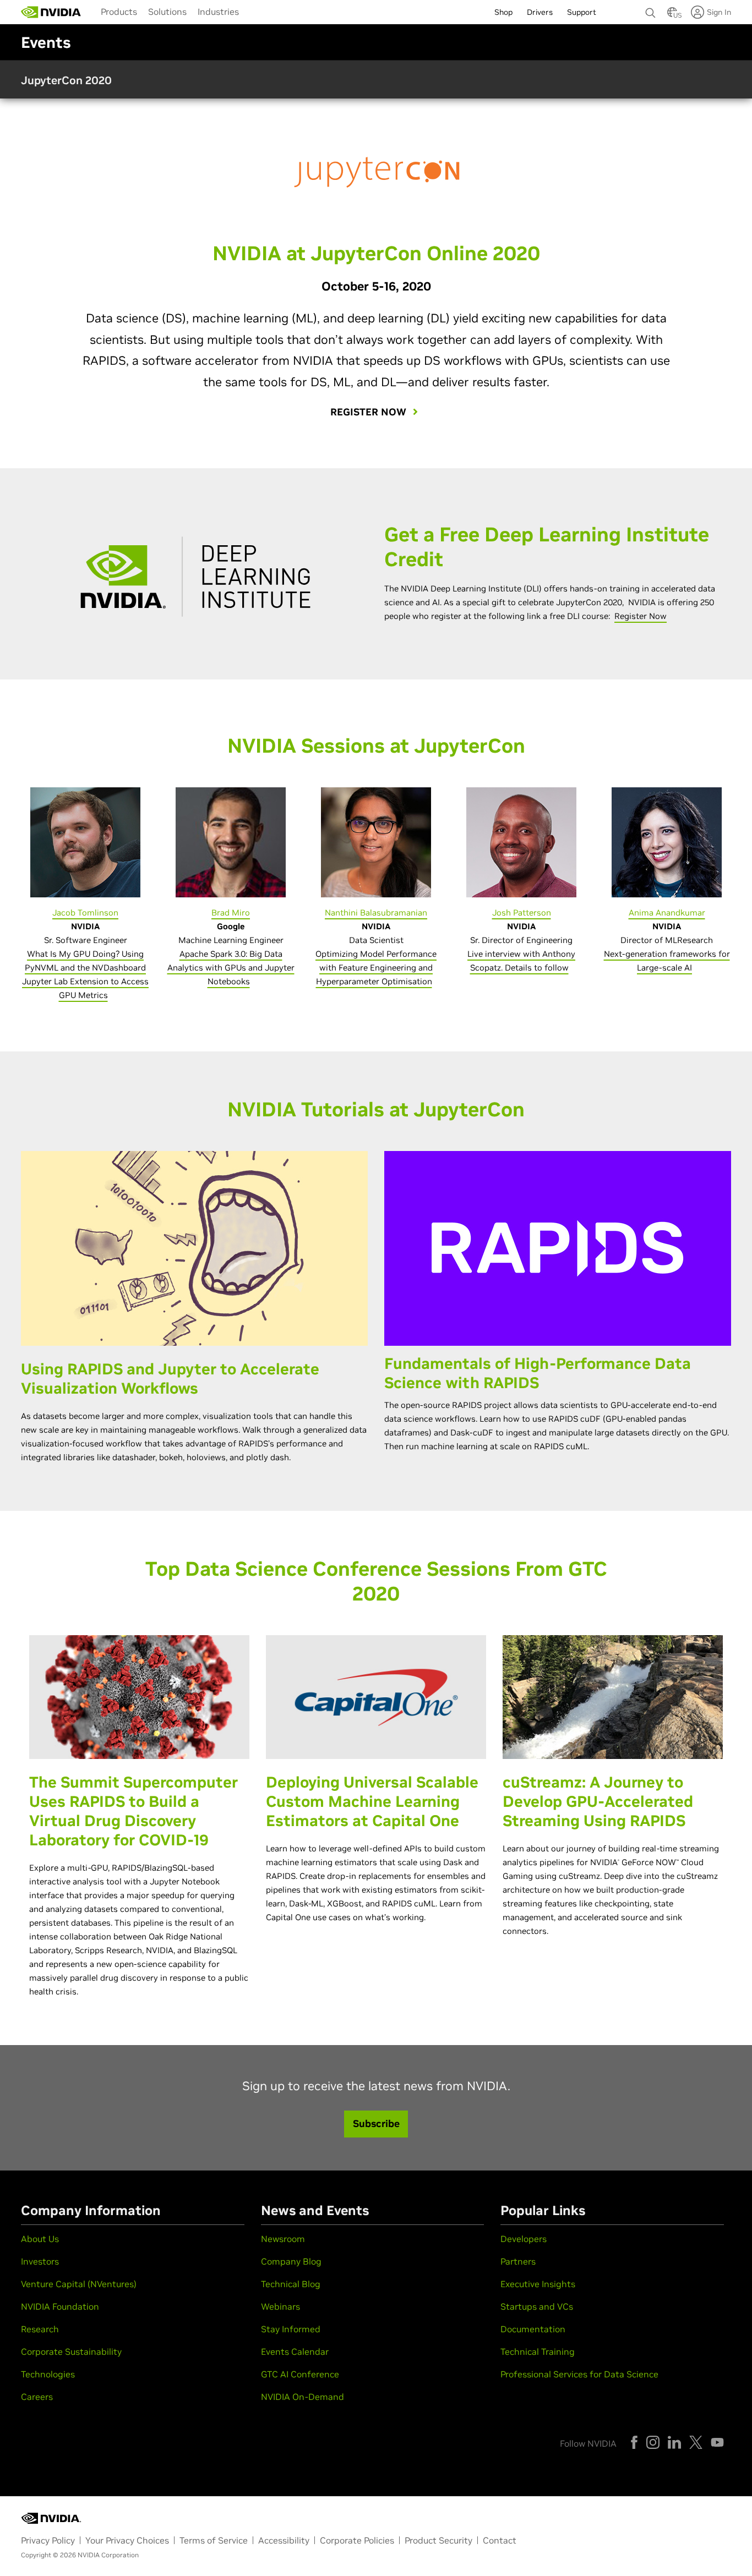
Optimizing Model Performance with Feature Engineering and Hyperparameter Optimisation (376, 968)
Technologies (48, 2374)
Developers (524, 2239)
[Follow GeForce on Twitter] (696, 2442)
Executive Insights (538, 2284)
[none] (651, 8)
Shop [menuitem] (503, 12)
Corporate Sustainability (71, 2352)
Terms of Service (214, 2540)
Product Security (438, 2540)
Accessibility (284, 2540)
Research (40, 2329)
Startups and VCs (537, 2306)
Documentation (533, 2329)
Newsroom (283, 2239)
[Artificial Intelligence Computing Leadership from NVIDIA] (51, 12)
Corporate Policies (357, 2540)
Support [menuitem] (582, 12)
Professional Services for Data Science (579, 2374)
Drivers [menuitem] (540, 12)
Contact (500, 2540)
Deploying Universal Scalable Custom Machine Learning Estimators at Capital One (372, 1802)
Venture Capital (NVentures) (79, 2284)
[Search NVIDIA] (651, 10)
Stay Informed (291, 2329)
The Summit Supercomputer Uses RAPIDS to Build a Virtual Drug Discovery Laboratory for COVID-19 (133, 1811)
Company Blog (291, 2261)
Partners (518, 2261)
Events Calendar (295, 2352)
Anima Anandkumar (667, 912)
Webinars (280, 2306)
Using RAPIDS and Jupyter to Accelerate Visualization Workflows (170, 1379)
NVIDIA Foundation (60, 2306)
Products (119, 12)
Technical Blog (291, 2284)
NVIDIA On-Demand (303, 2397)
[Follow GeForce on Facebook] (634, 2442)
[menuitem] (119, 11)
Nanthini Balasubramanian (376, 912)
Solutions (167, 12)
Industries (218, 12)
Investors (40, 2261)
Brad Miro (231, 912)
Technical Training (538, 2352)
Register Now (641, 616)
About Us (40, 2239)
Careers (37, 2397)
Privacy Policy (48, 2540)
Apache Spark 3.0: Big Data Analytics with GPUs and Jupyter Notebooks (231, 968)
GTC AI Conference (300, 2374)
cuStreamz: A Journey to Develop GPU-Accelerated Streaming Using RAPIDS (598, 1802)
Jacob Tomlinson (85, 912)
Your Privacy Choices (127, 2540)
